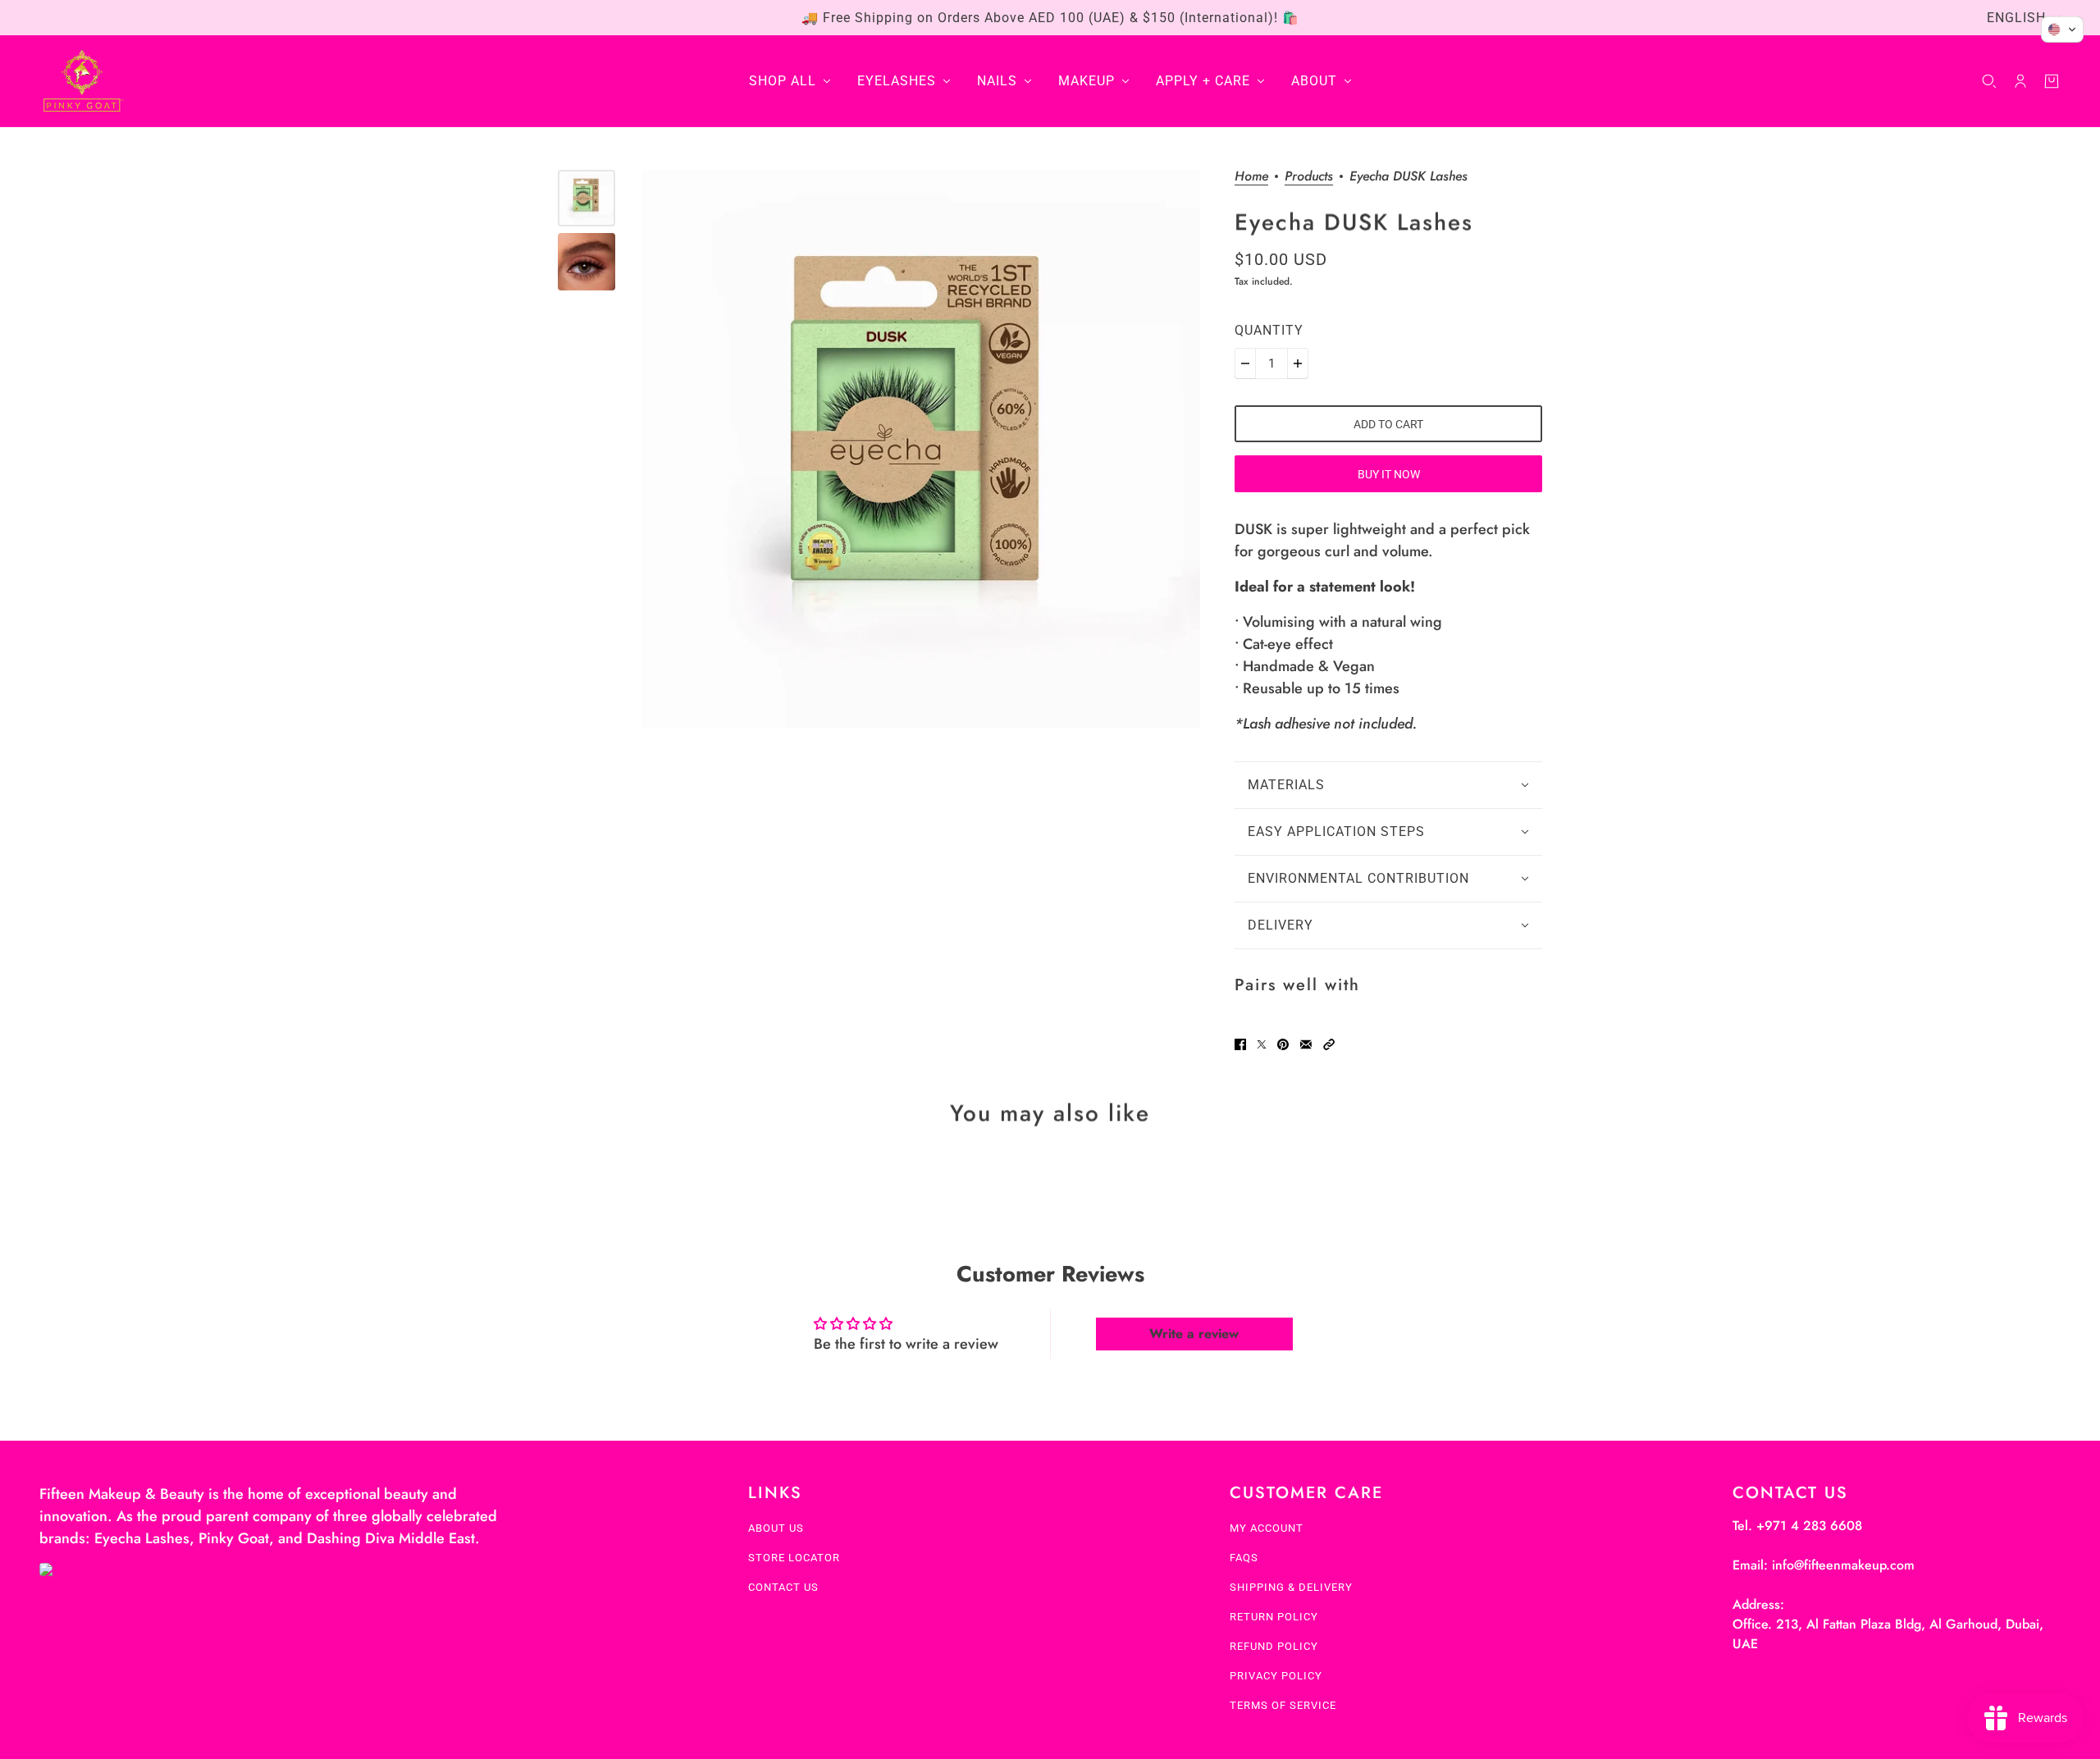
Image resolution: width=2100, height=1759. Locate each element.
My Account (1267, 1528)
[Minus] (1245, 363)
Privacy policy (1276, 1676)
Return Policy (1274, 1617)
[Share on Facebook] (1240, 1044)
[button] (1329, 1044)
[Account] (2020, 81)
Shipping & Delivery (1291, 1587)
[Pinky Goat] (82, 81)
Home (1251, 178)
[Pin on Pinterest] (1283, 1044)
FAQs (1244, 1558)
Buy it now (1389, 474)
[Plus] (1298, 363)
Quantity (1269, 330)
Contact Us (783, 1587)
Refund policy (1274, 1646)
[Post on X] (1262, 1044)
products (1309, 178)
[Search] (1989, 81)
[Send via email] (1306, 1044)
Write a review (1194, 1334)
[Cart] (2052, 81)
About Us (776, 1528)
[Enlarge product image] (921, 449)
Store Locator (794, 1558)
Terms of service (1283, 1705)
